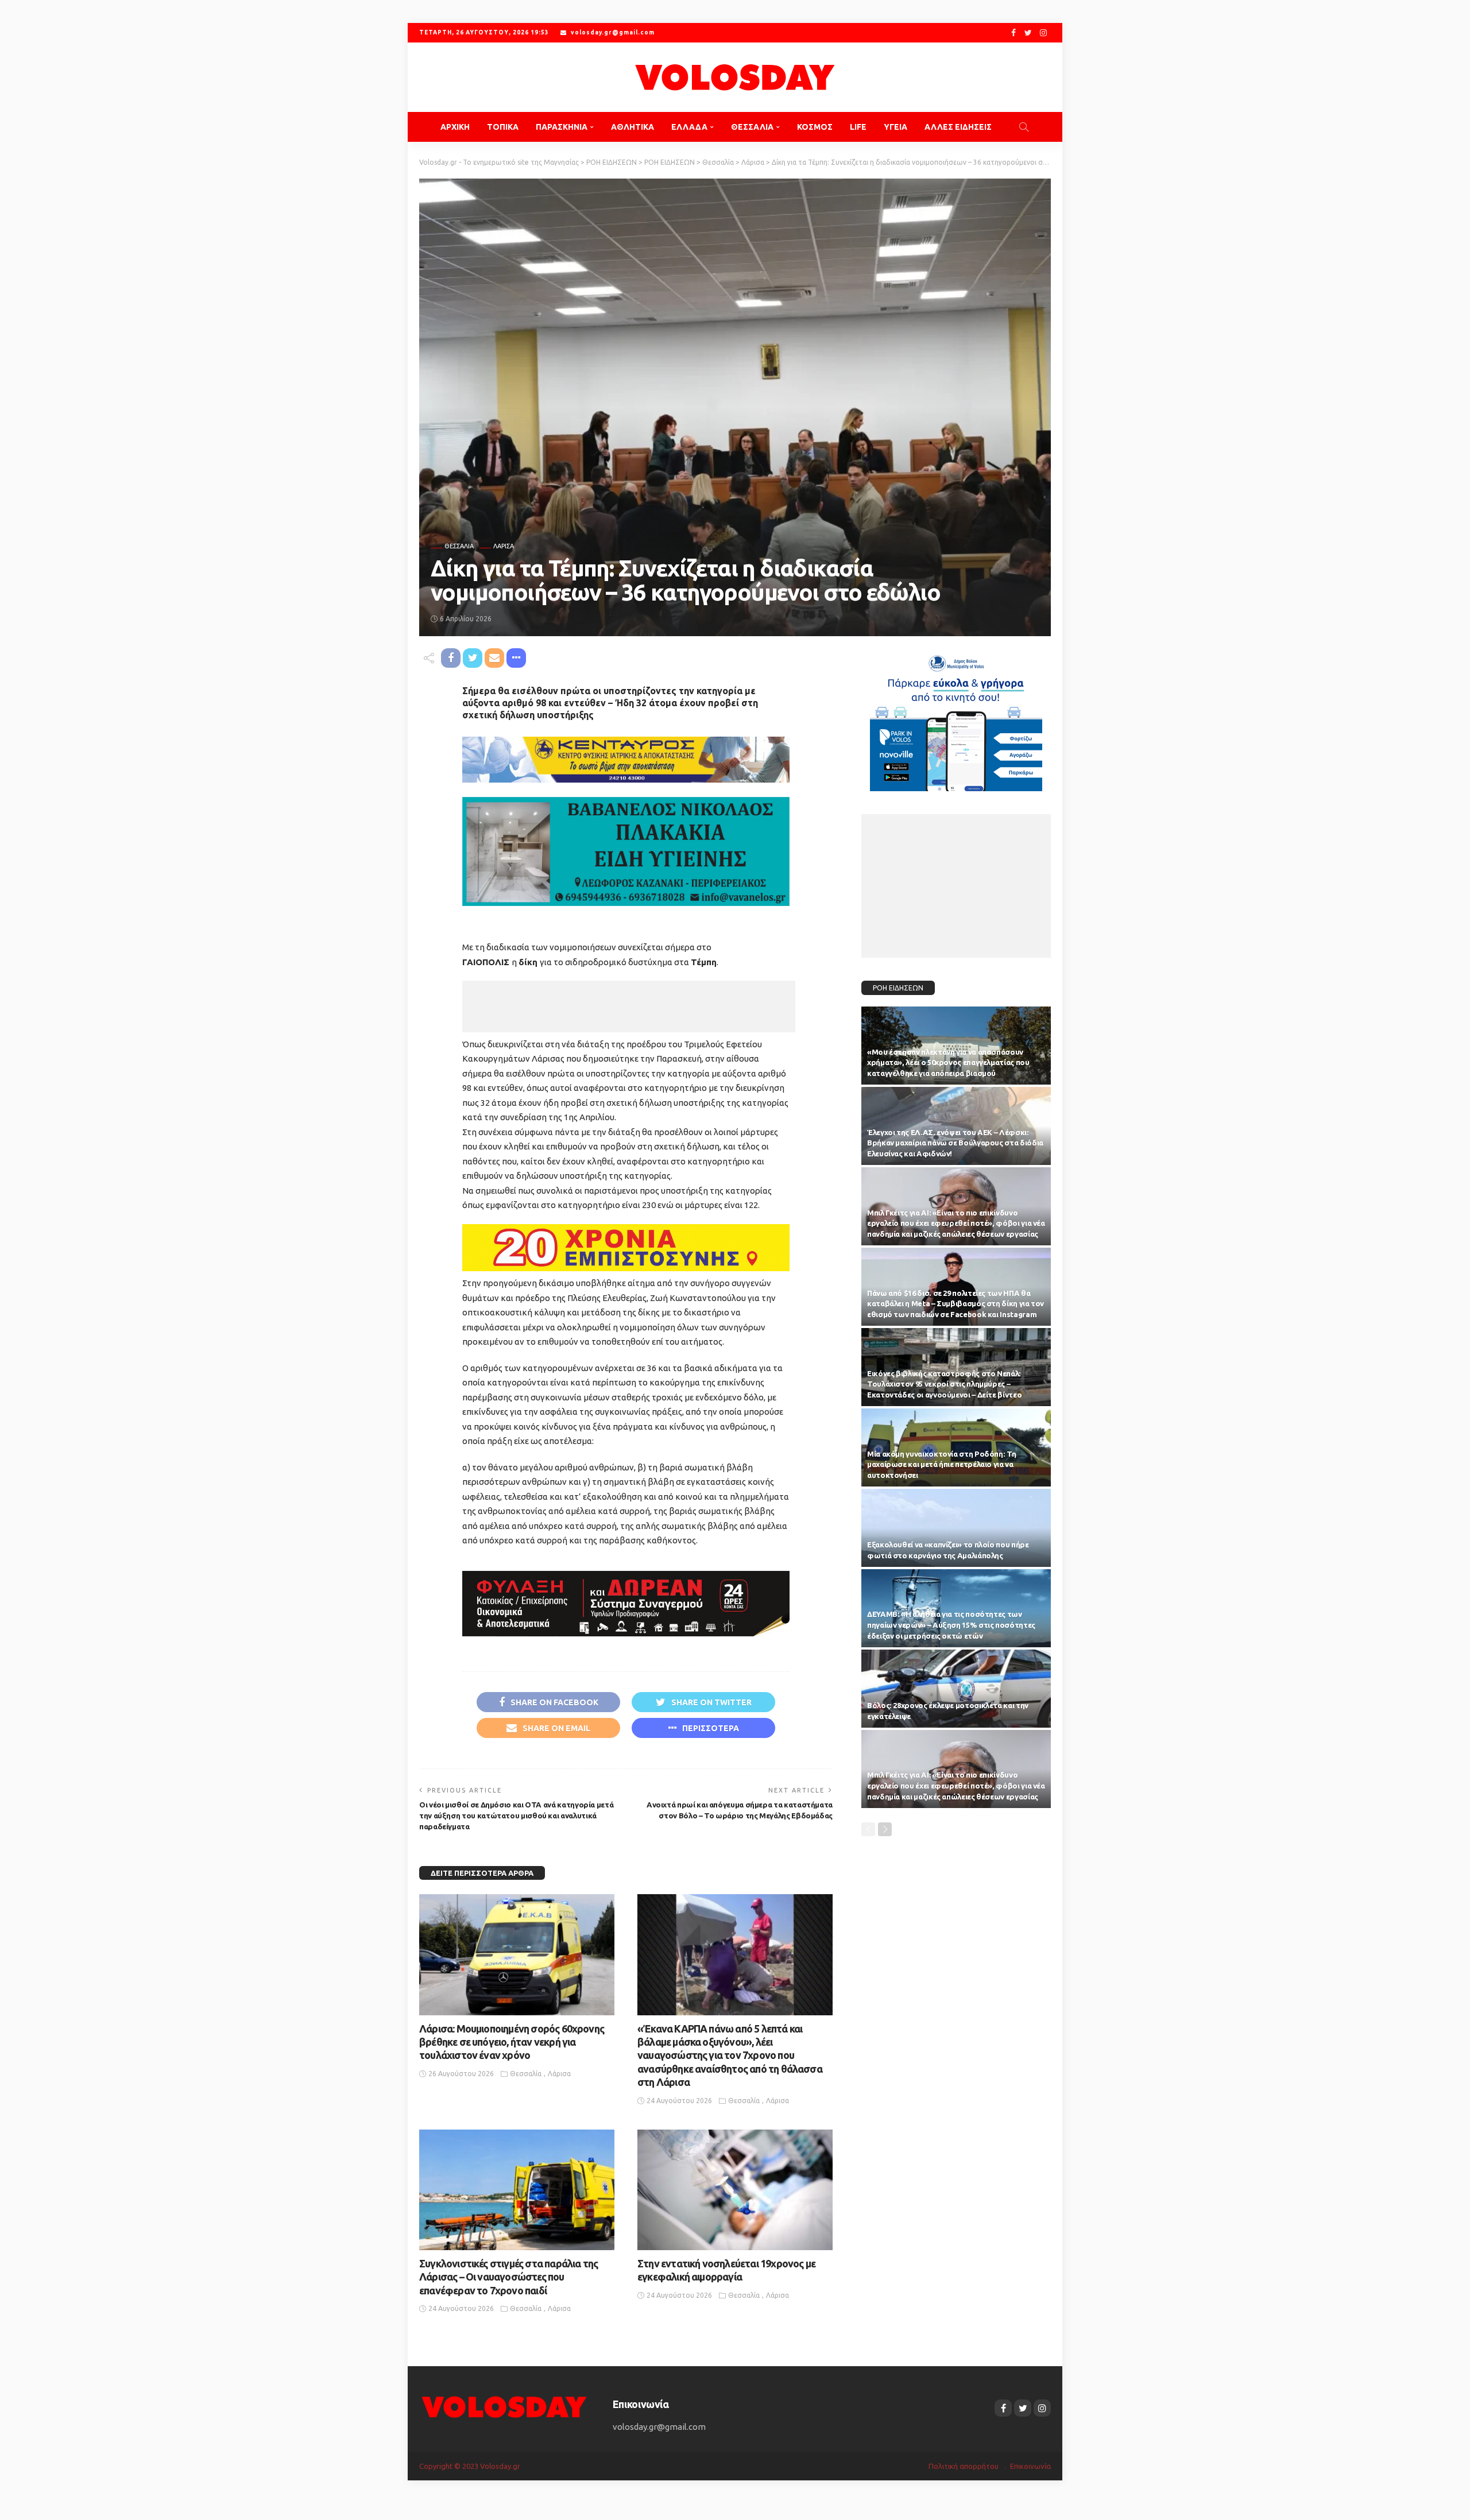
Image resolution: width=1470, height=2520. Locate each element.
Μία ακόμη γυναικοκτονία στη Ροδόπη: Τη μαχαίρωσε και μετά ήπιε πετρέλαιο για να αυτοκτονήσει (941, 1465)
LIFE (858, 127)
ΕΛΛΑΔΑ (689, 127)
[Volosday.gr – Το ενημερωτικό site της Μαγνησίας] (504, 2406)
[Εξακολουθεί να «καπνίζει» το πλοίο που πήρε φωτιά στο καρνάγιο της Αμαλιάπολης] (956, 1528)
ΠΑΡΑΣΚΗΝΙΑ (562, 127)
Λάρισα (504, 546)
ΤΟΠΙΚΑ (503, 127)
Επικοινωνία (1030, 2466)
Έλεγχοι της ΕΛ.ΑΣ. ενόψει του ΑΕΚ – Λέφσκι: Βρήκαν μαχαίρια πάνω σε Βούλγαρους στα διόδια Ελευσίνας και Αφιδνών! (955, 1143)
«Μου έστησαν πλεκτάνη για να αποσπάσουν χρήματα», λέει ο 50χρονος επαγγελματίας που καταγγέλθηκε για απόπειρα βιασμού (948, 1063)
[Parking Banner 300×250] (956, 719)
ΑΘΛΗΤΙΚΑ (633, 127)
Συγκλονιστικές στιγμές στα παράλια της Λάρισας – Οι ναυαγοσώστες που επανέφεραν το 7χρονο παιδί (508, 2277)
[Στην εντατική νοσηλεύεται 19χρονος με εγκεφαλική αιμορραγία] (735, 2190)
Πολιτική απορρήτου (964, 2466)
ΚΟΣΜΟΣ (815, 127)
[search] (1024, 127)
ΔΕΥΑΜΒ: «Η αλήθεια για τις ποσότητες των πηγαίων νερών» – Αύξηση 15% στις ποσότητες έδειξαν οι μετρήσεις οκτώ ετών (951, 1625)
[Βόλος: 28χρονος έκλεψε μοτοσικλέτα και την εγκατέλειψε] (956, 1689)
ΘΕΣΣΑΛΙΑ (752, 127)
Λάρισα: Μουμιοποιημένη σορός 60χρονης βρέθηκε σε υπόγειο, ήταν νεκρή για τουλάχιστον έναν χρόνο (512, 2042)
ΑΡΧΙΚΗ (455, 127)
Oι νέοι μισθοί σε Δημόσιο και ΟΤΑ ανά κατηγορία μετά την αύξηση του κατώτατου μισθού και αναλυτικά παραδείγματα (516, 1816)
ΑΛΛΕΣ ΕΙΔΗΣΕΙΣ (958, 127)
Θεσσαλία (459, 546)
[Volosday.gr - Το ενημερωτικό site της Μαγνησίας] (735, 77)
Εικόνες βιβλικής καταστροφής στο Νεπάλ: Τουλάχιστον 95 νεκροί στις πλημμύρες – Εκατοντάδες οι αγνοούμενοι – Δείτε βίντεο (944, 1384)
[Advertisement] (629, 1007)
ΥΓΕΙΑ (895, 127)
